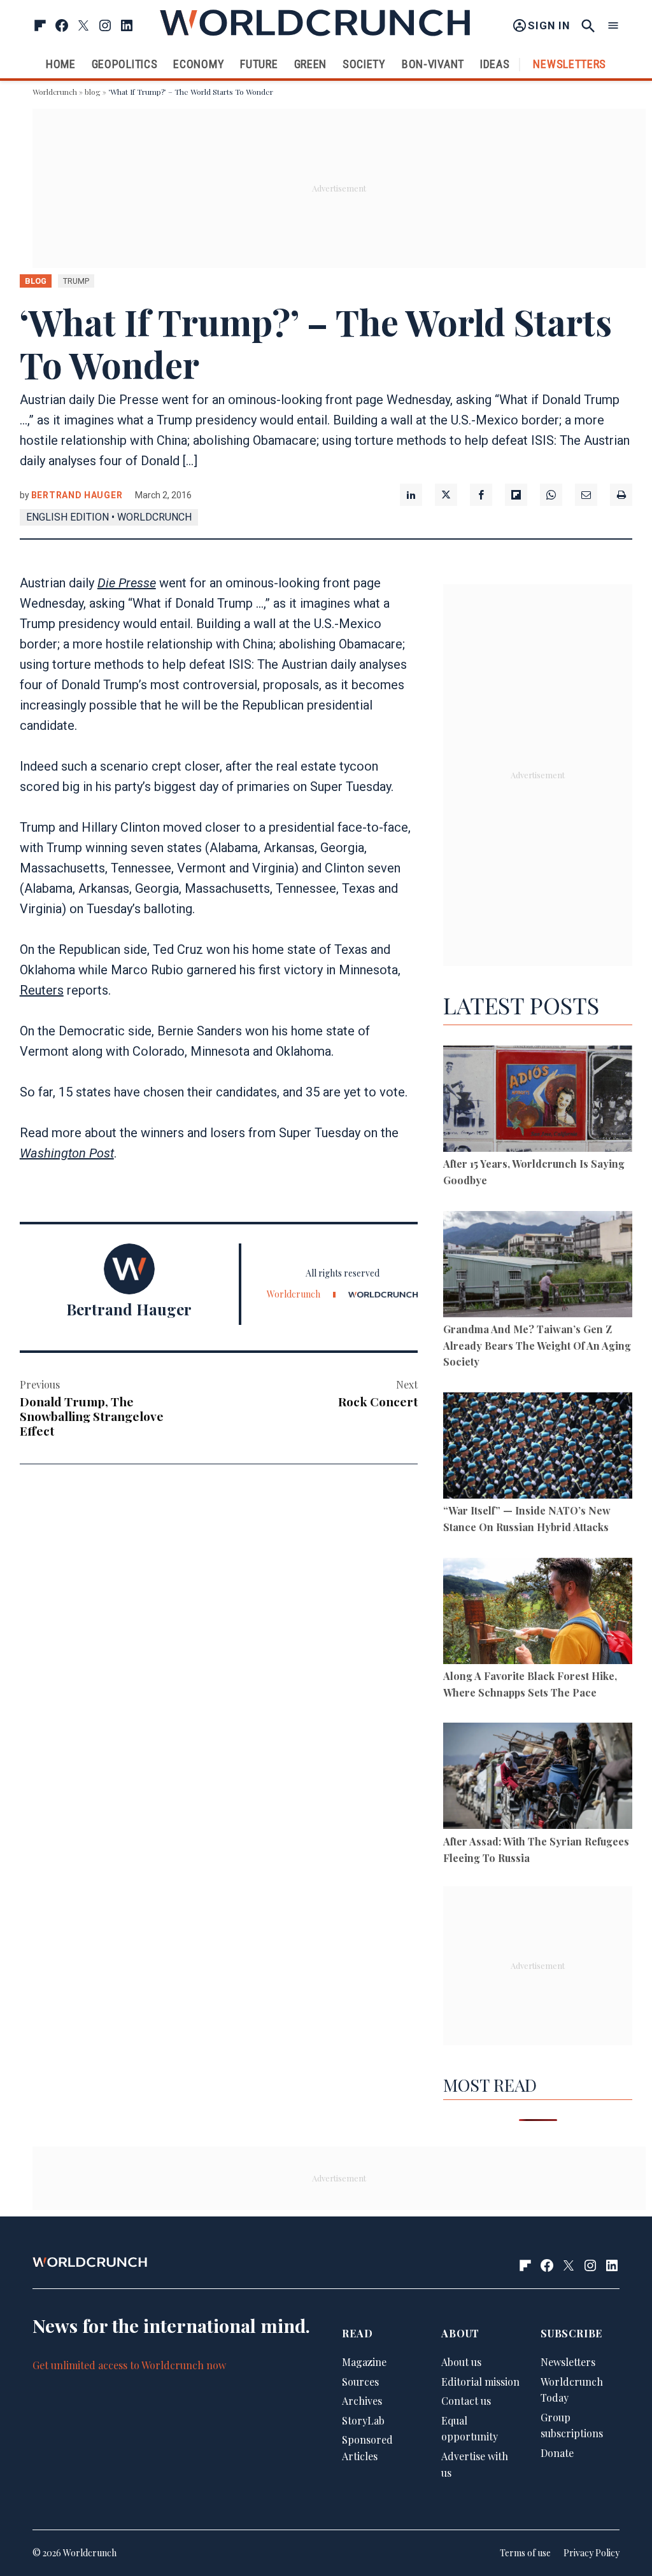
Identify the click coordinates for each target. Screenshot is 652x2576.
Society (364, 64)
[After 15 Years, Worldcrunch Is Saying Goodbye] (538, 1101)
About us (461, 2362)
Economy (199, 64)
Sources (360, 2382)
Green (311, 64)
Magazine (364, 2362)
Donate (557, 2453)
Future (259, 64)
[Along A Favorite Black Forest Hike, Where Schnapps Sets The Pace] (538, 1613)
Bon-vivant (433, 64)
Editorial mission (480, 2382)
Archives (362, 2401)
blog (93, 92)
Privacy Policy (592, 2553)
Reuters (42, 990)
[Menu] (613, 26)
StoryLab (363, 2420)
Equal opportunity (470, 2429)
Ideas (495, 64)
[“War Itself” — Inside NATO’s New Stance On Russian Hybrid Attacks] (538, 1448)
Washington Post (67, 1153)
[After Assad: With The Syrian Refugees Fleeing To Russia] (538, 1778)
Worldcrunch (55, 92)
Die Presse (127, 583)
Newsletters (570, 64)
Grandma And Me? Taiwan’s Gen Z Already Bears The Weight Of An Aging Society (537, 1345)
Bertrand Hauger (77, 495)
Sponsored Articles (367, 2448)
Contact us (466, 2401)
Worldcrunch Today (572, 2390)
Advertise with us (475, 2464)
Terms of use (525, 2553)
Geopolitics (125, 64)
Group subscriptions (572, 2425)
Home (61, 64)
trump (76, 281)
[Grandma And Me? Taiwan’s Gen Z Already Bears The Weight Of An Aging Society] (538, 1266)
